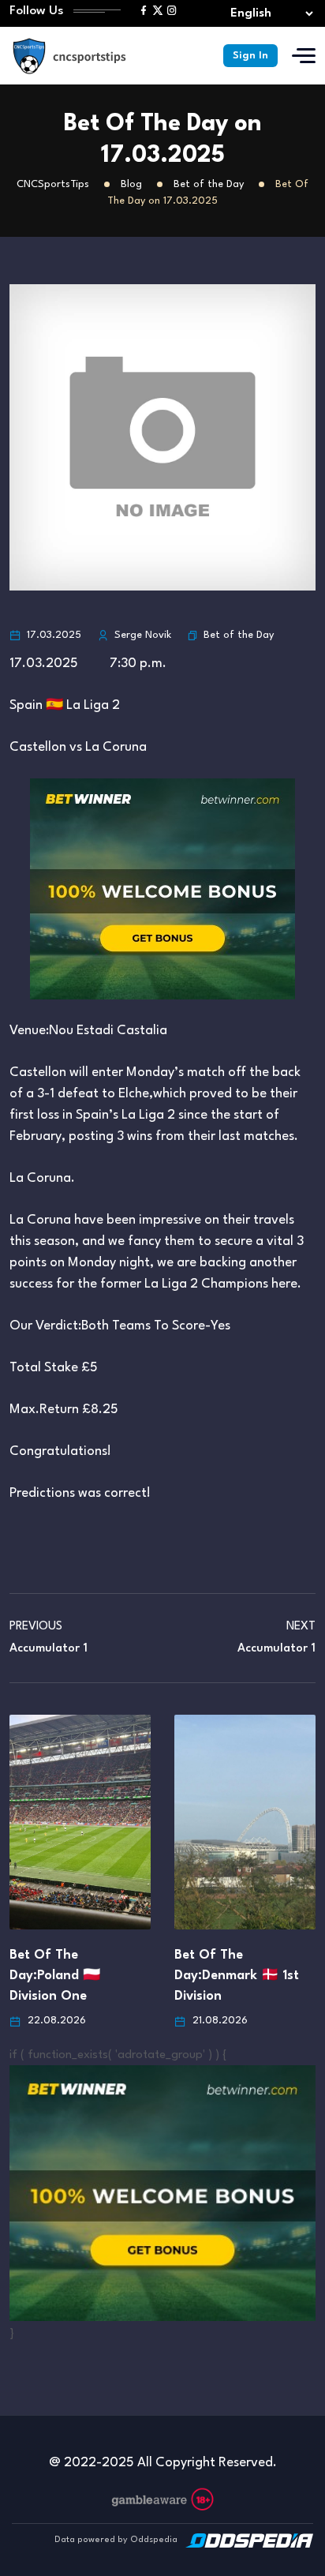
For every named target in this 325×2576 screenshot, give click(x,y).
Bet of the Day (239, 635)
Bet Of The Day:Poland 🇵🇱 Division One (55, 1976)
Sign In (250, 56)
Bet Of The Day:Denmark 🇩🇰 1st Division (237, 1976)
